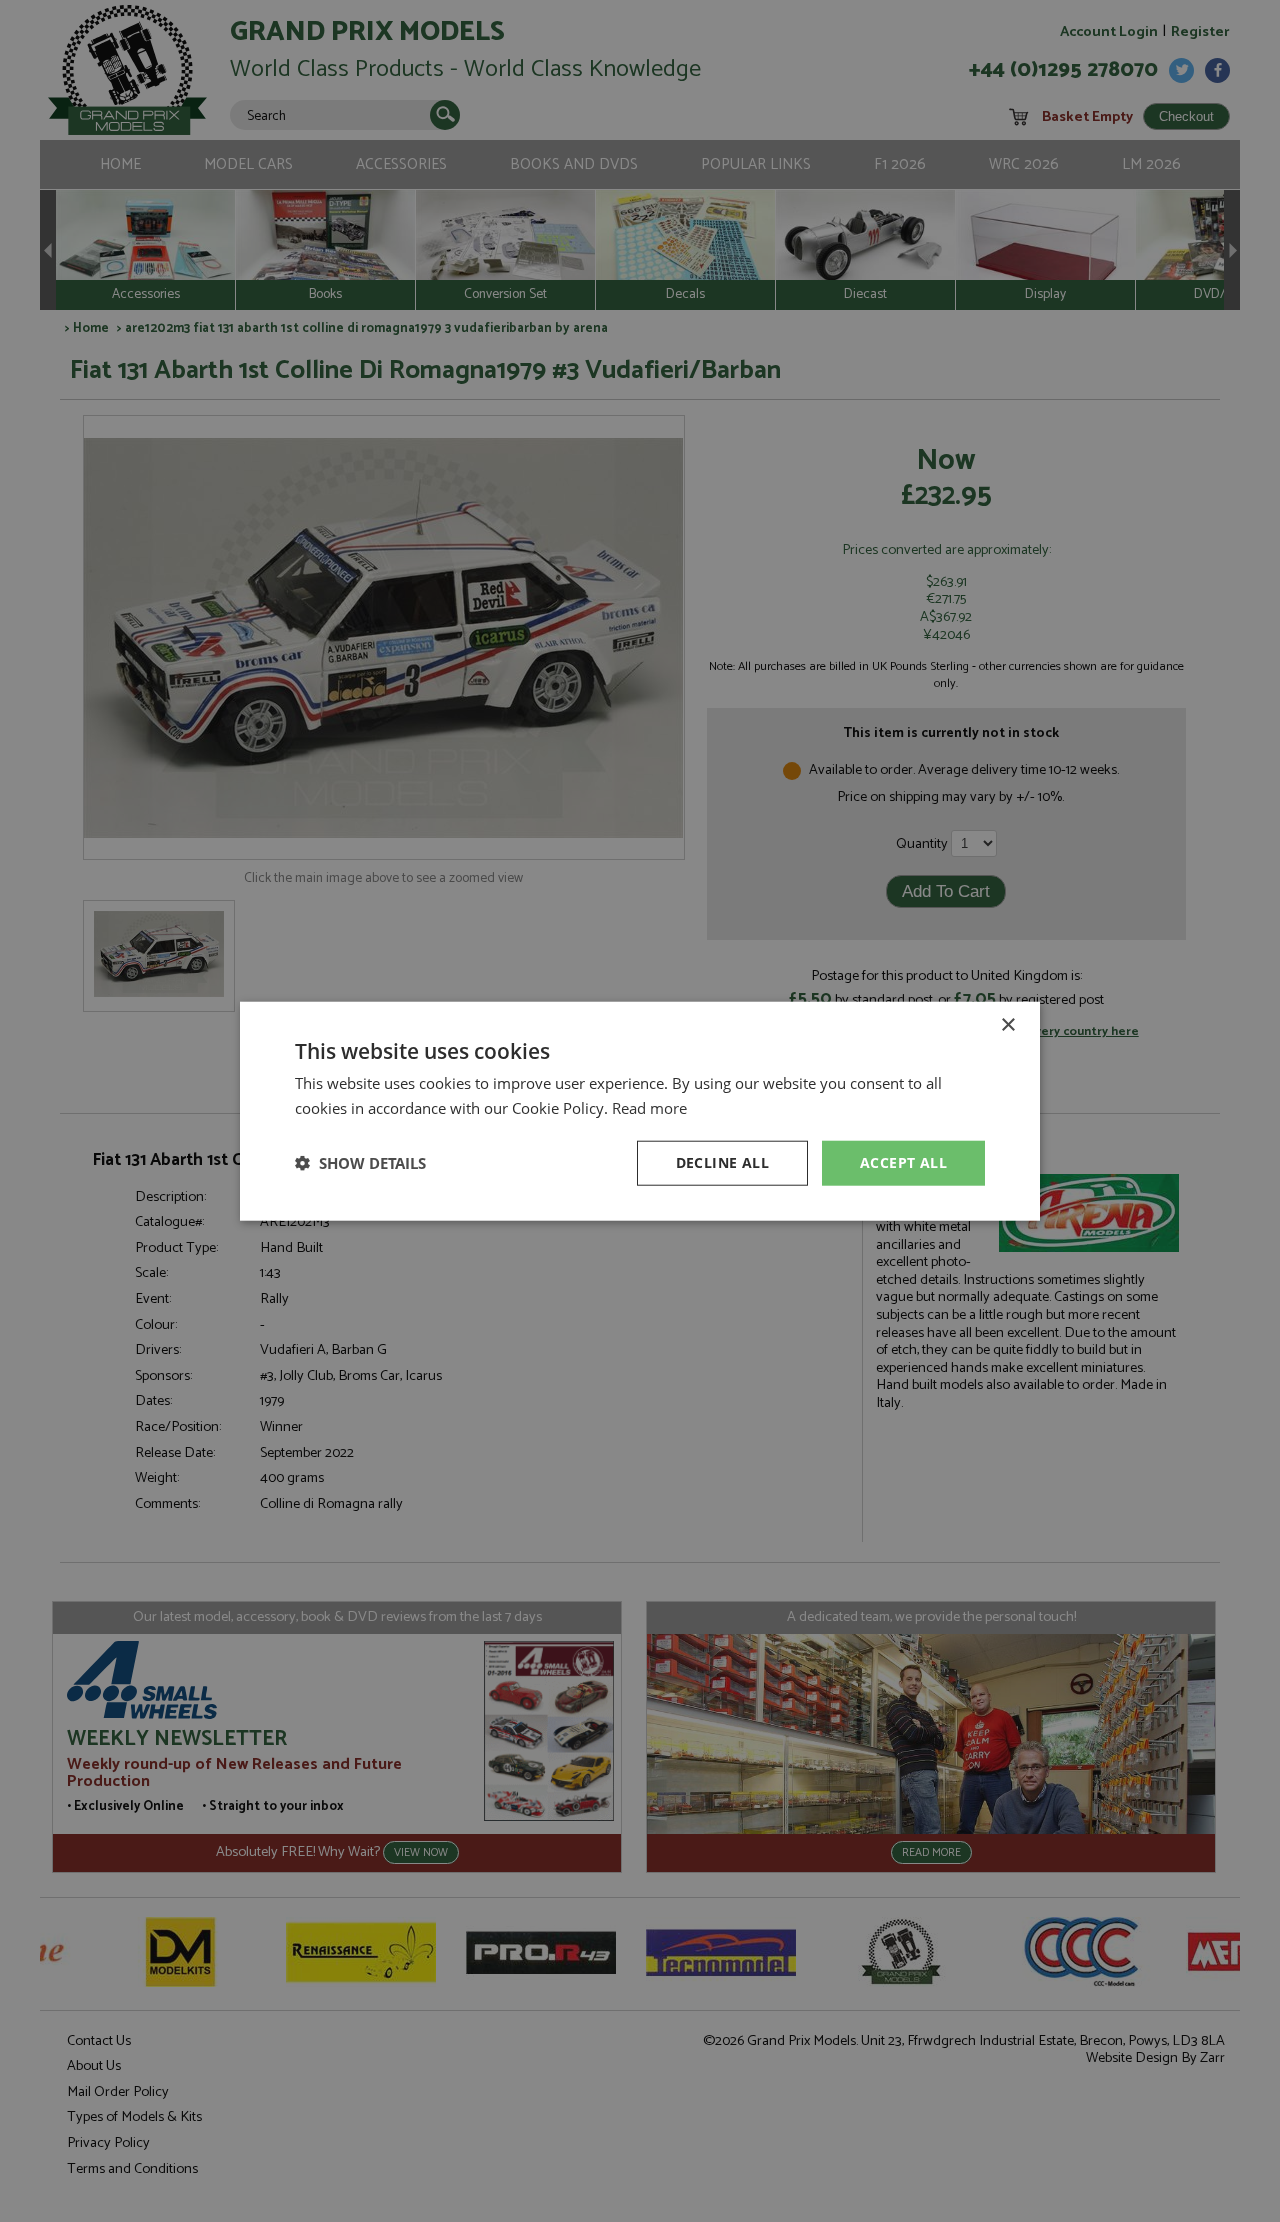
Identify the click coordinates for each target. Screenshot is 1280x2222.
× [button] (1007, 1025)
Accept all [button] (903, 1162)
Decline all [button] (722, 1162)
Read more (649, 1108)
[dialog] (640, 1111)
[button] (360, 1163)
